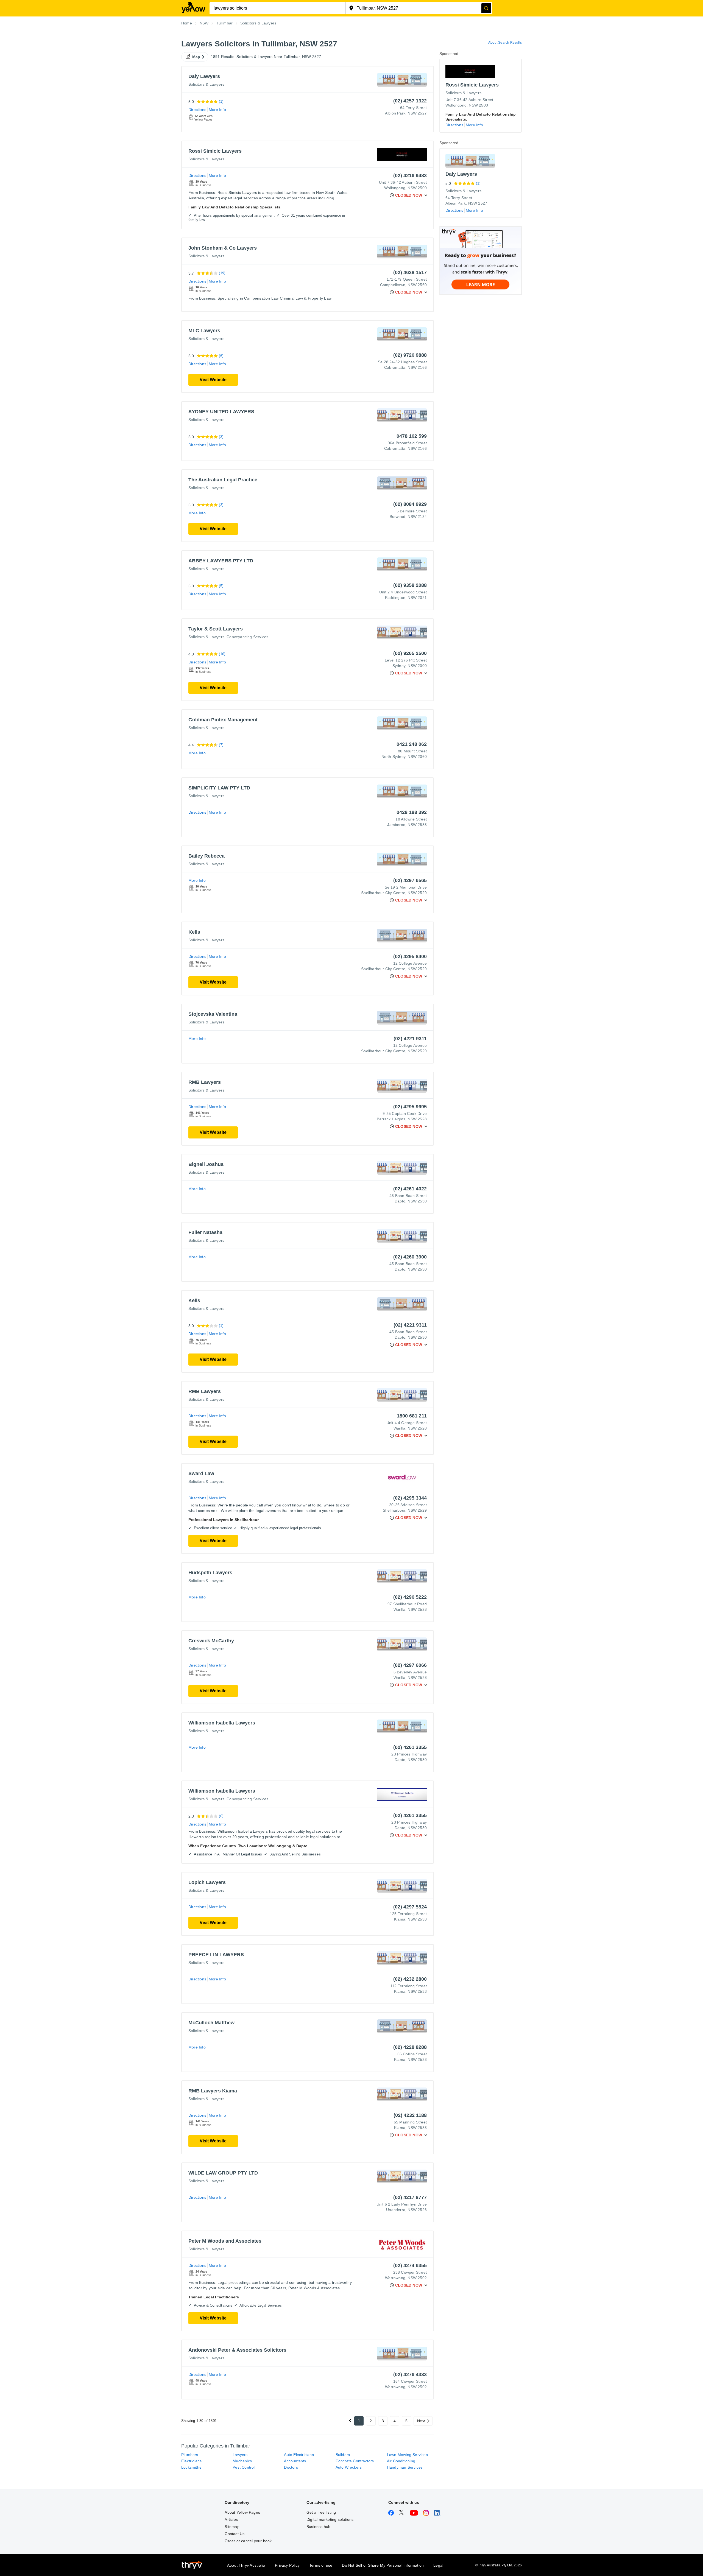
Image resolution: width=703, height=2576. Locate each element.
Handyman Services (405, 2467)
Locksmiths (191, 2467)
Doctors (291, 2467)
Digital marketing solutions (330, 2519)
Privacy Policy (287, 2565)
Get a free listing (321, 2512)
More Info (217, 110)
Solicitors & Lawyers (206, 84)
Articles (231, 2519)
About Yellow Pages (242, 2512)
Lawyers (240, 2455)
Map (196, 57)
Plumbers (190, 2455)
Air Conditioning (401, 2461)
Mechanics (242, 2461)
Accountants (295, 2461)
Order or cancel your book (248, 2541)
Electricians (191, 2461)
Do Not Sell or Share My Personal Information (383, 2565)
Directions (197, 110)
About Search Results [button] (505, 43)
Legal (438, 2565)
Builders (343, 2455)
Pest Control (244, 2467)
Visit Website (213, 380)
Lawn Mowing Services (407, 2455)
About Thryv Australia (246, 2565)
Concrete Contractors (355, 2461)
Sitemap (232, 2527)
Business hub (318, 2527)
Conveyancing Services (247, 637)
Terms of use (321, 2565)
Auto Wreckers (349, 2467)
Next (421, 2421)
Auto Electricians (299, 2455)
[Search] (486, 8)
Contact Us (235, 2534)
